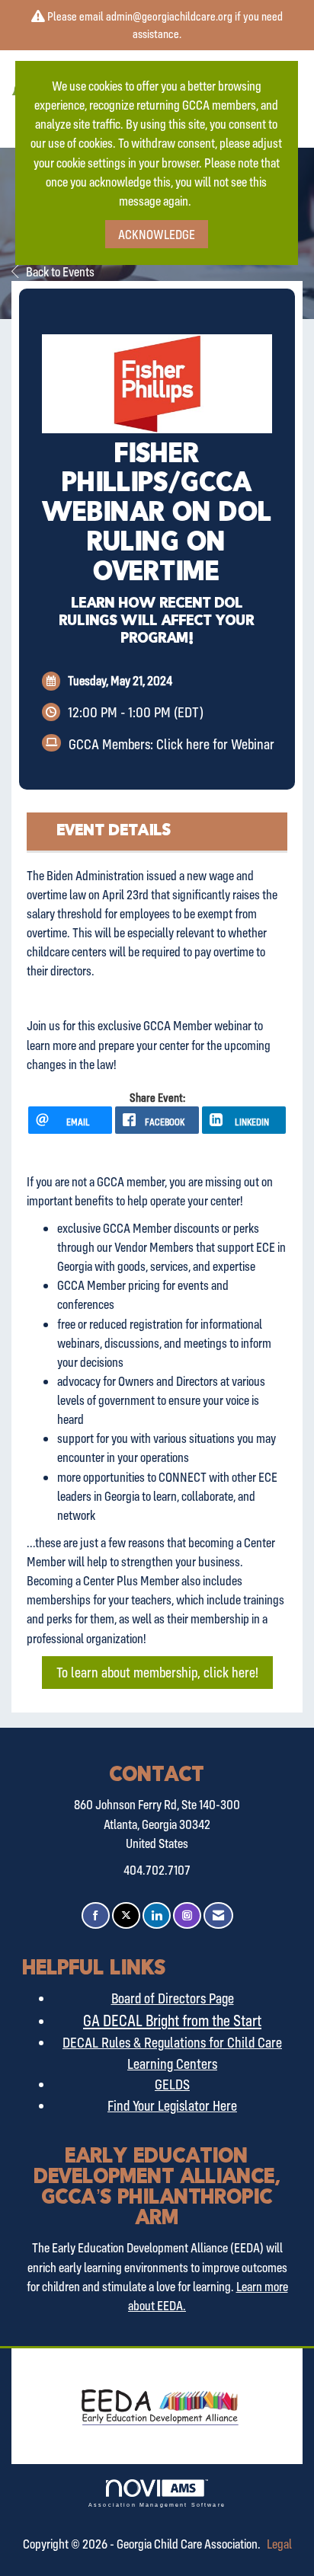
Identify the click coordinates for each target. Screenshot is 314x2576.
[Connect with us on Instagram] (187, 1915)
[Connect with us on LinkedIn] (157, 1915)
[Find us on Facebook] (96, 1915)
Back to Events (60, 271)
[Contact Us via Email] (218, 1915)
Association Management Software (157, 2504)
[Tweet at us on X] (126, 1915)
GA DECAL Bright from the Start (172, 2020)
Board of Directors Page (173, 1998)
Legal (279, 2544)
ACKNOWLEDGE (157, 234)
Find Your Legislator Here (172, 2105)
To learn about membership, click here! (157, 1672)
